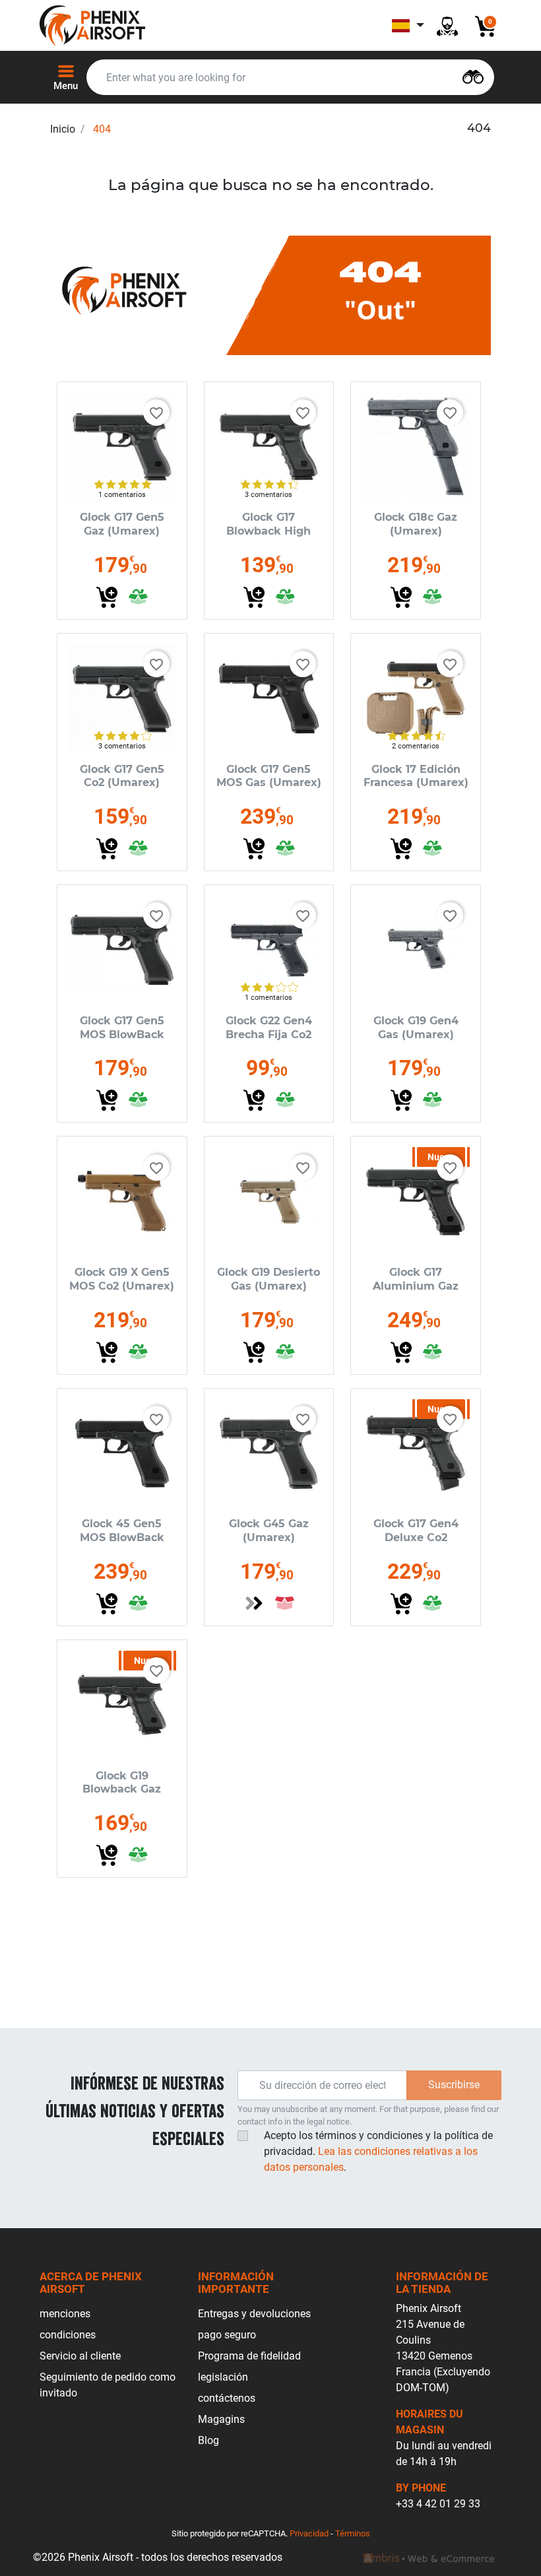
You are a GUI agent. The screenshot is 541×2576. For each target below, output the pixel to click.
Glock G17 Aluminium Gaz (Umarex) (416, 1286)
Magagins (221, 2419)
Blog (208, 2440)
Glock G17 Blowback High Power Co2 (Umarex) (269, 538)
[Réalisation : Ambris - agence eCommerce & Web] (429, 2558)
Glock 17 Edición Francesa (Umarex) (416, 776)
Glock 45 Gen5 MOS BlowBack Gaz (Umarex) (122, 1537)
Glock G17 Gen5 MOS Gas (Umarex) (269, 776)
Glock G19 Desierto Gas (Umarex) (269, 1279)
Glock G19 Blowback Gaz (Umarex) (122, 1790)
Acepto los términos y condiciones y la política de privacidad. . (378, 2151)
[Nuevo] (416, 1201)
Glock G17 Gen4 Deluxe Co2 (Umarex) (416, 1537)
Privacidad (309, 2533)
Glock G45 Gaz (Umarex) (269, 1531)
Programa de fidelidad (249, 2356)
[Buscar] (473, 76)
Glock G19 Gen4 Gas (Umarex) (416, 1028)
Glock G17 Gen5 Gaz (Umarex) (122, 524)
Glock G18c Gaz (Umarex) (416, 524)
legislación (223, 2377)
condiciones (68, 2335)
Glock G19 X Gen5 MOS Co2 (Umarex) (122, 1279)
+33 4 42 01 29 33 (438, 2504)
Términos (353, 2533)
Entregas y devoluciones (254, 2314)
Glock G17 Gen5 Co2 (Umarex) (122, 776)
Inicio (63, 129)
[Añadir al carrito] (107, 597)
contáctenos (227, 2398)
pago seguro (227, 2335)
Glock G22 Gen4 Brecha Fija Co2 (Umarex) (269, 1035)
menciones (65, 2314)
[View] (254, 1603)
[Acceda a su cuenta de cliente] (447, 25)
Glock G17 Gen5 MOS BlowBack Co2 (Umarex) (122, 1035)
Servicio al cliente (80, 2356)
